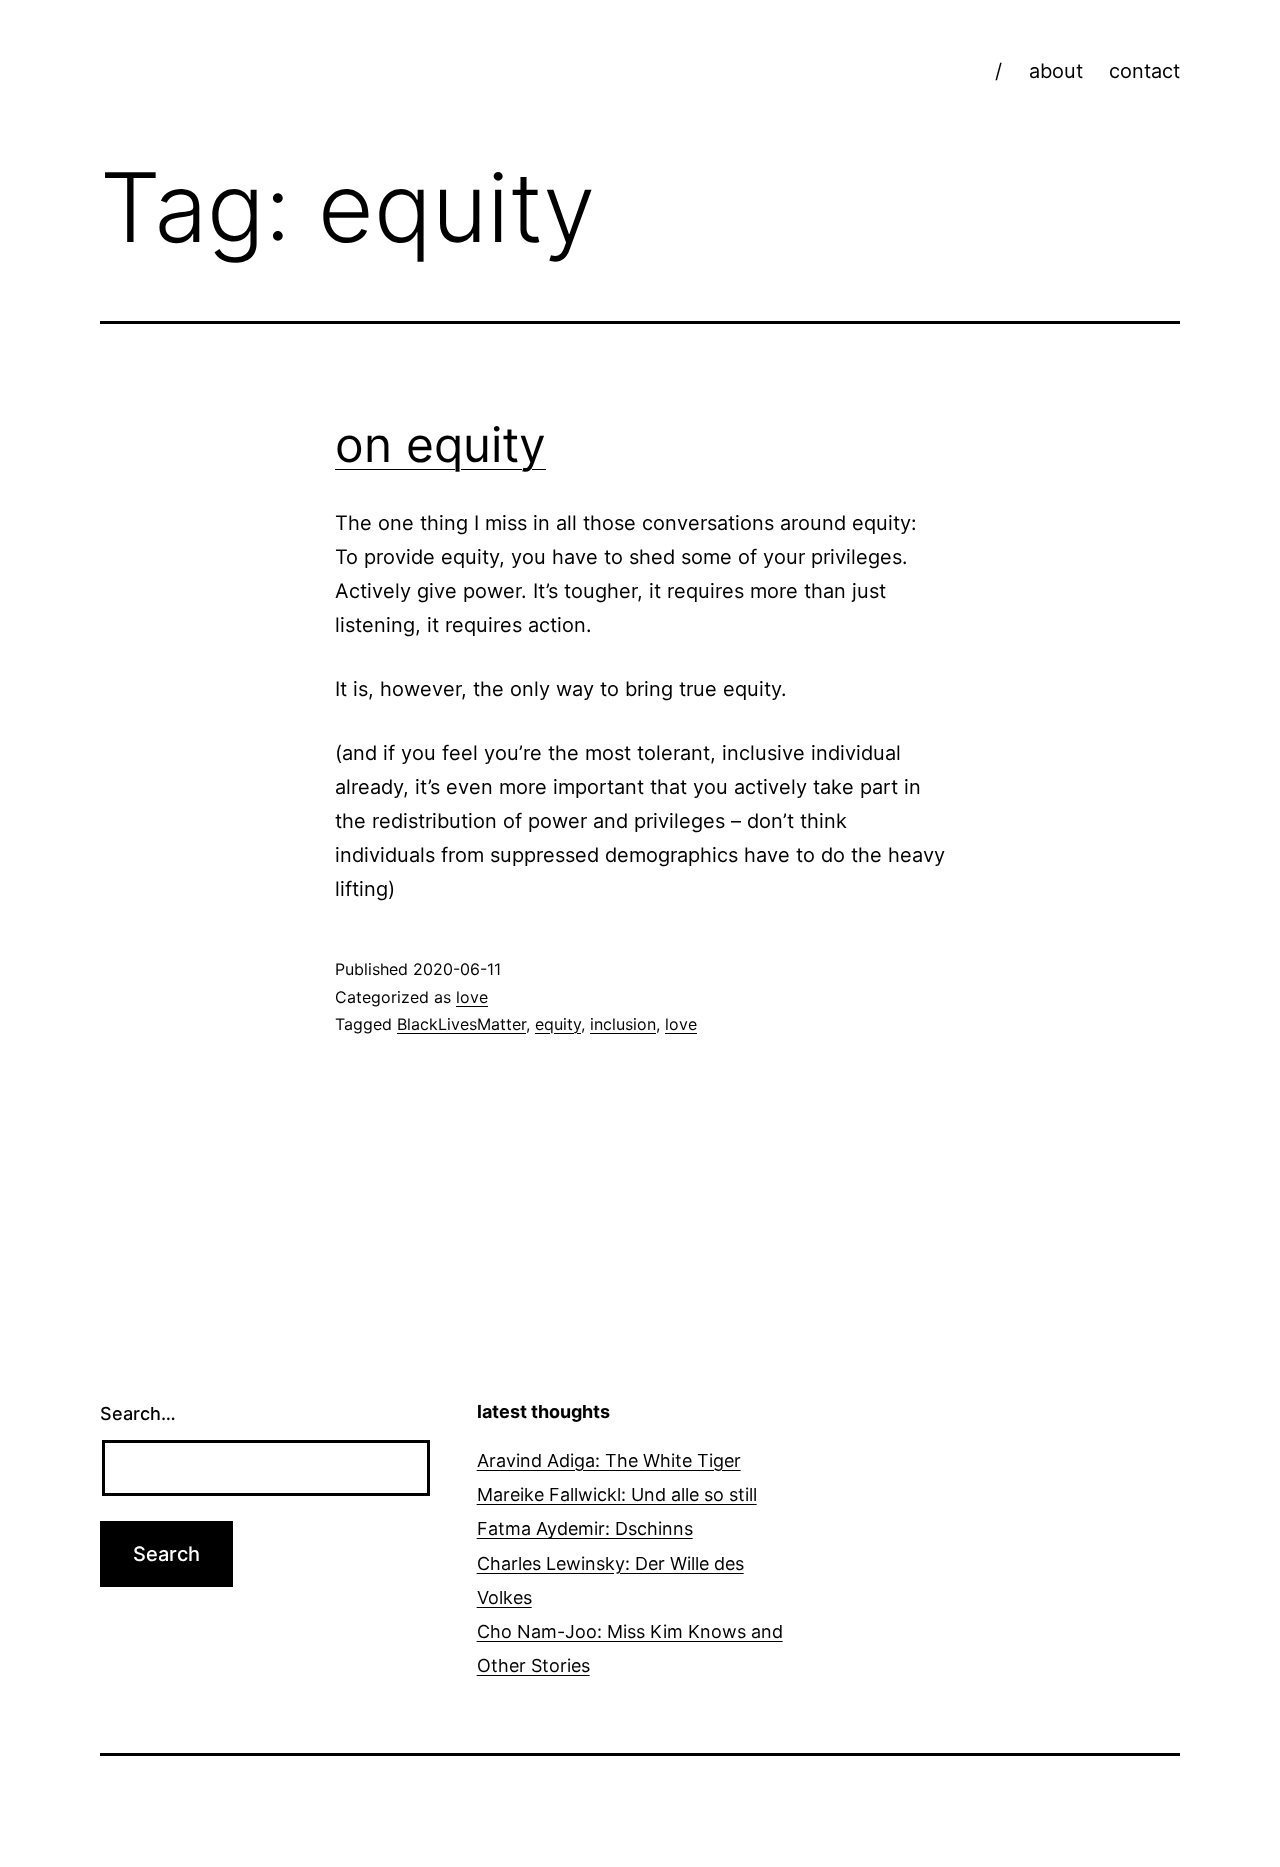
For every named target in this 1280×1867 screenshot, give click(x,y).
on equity (440, 444)
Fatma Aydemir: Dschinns (585, 1528)
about (1056, 71)
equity (558, 1024)
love (472, 997)
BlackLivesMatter (461, 1024)
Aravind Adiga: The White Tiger (609, 1460)
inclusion (623, 1024)
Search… (138, 1413)
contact (1144, 71)
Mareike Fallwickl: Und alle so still (617, 1494)
